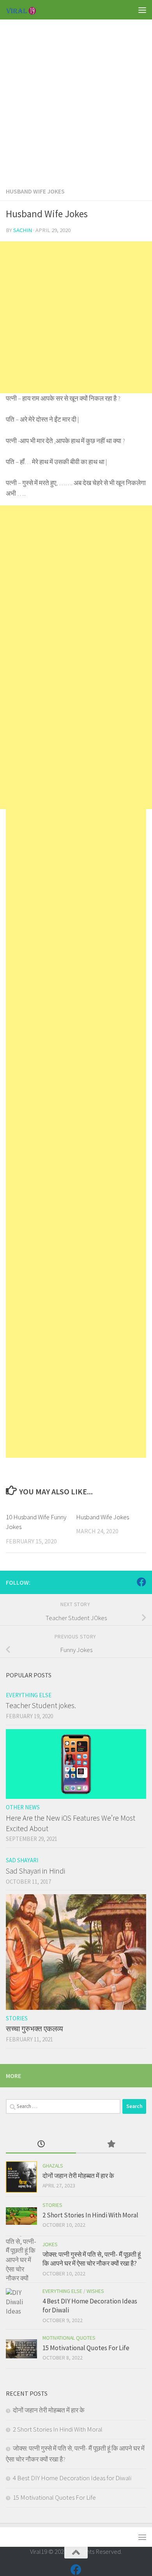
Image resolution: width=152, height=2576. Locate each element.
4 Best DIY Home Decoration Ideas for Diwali (72, 2478)
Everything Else (29, 1695)
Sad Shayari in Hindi (35, 1871)
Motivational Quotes (69, 2338)
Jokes (50, 2244)
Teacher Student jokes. (41, 1705)
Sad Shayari (22, 1860)
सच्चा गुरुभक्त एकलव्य (34, 2029)
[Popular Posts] (111, 2145)
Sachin (23, 230)
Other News (23, 1807)
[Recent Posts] (41, 2145)
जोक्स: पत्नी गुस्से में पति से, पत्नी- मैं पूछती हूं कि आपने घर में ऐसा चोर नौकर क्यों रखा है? (92, 2259)
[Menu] (142, 10)
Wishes (95, 2291)
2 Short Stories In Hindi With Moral (90, 2215)
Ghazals (53, 2166)
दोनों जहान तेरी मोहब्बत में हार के (78, 2176)
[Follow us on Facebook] (141, 1582)
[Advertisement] (76, 95)
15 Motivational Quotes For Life (86, 2348)
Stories (17, 2018)
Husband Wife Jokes (35, 191)
